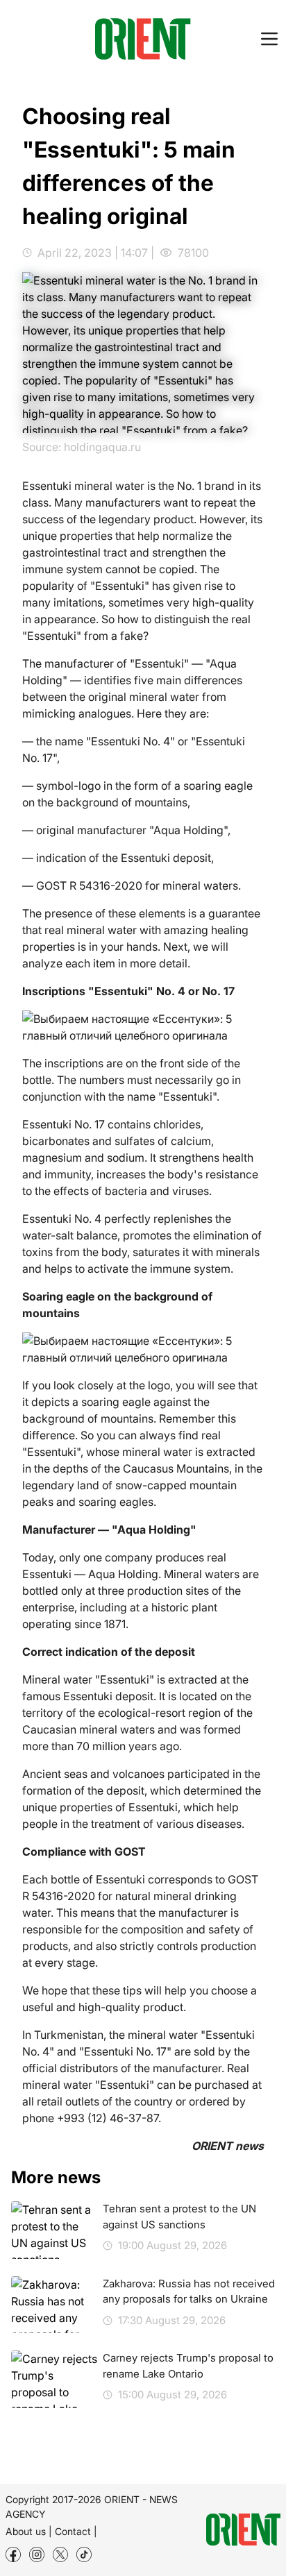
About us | (29, 2531)
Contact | (76, 2531)
